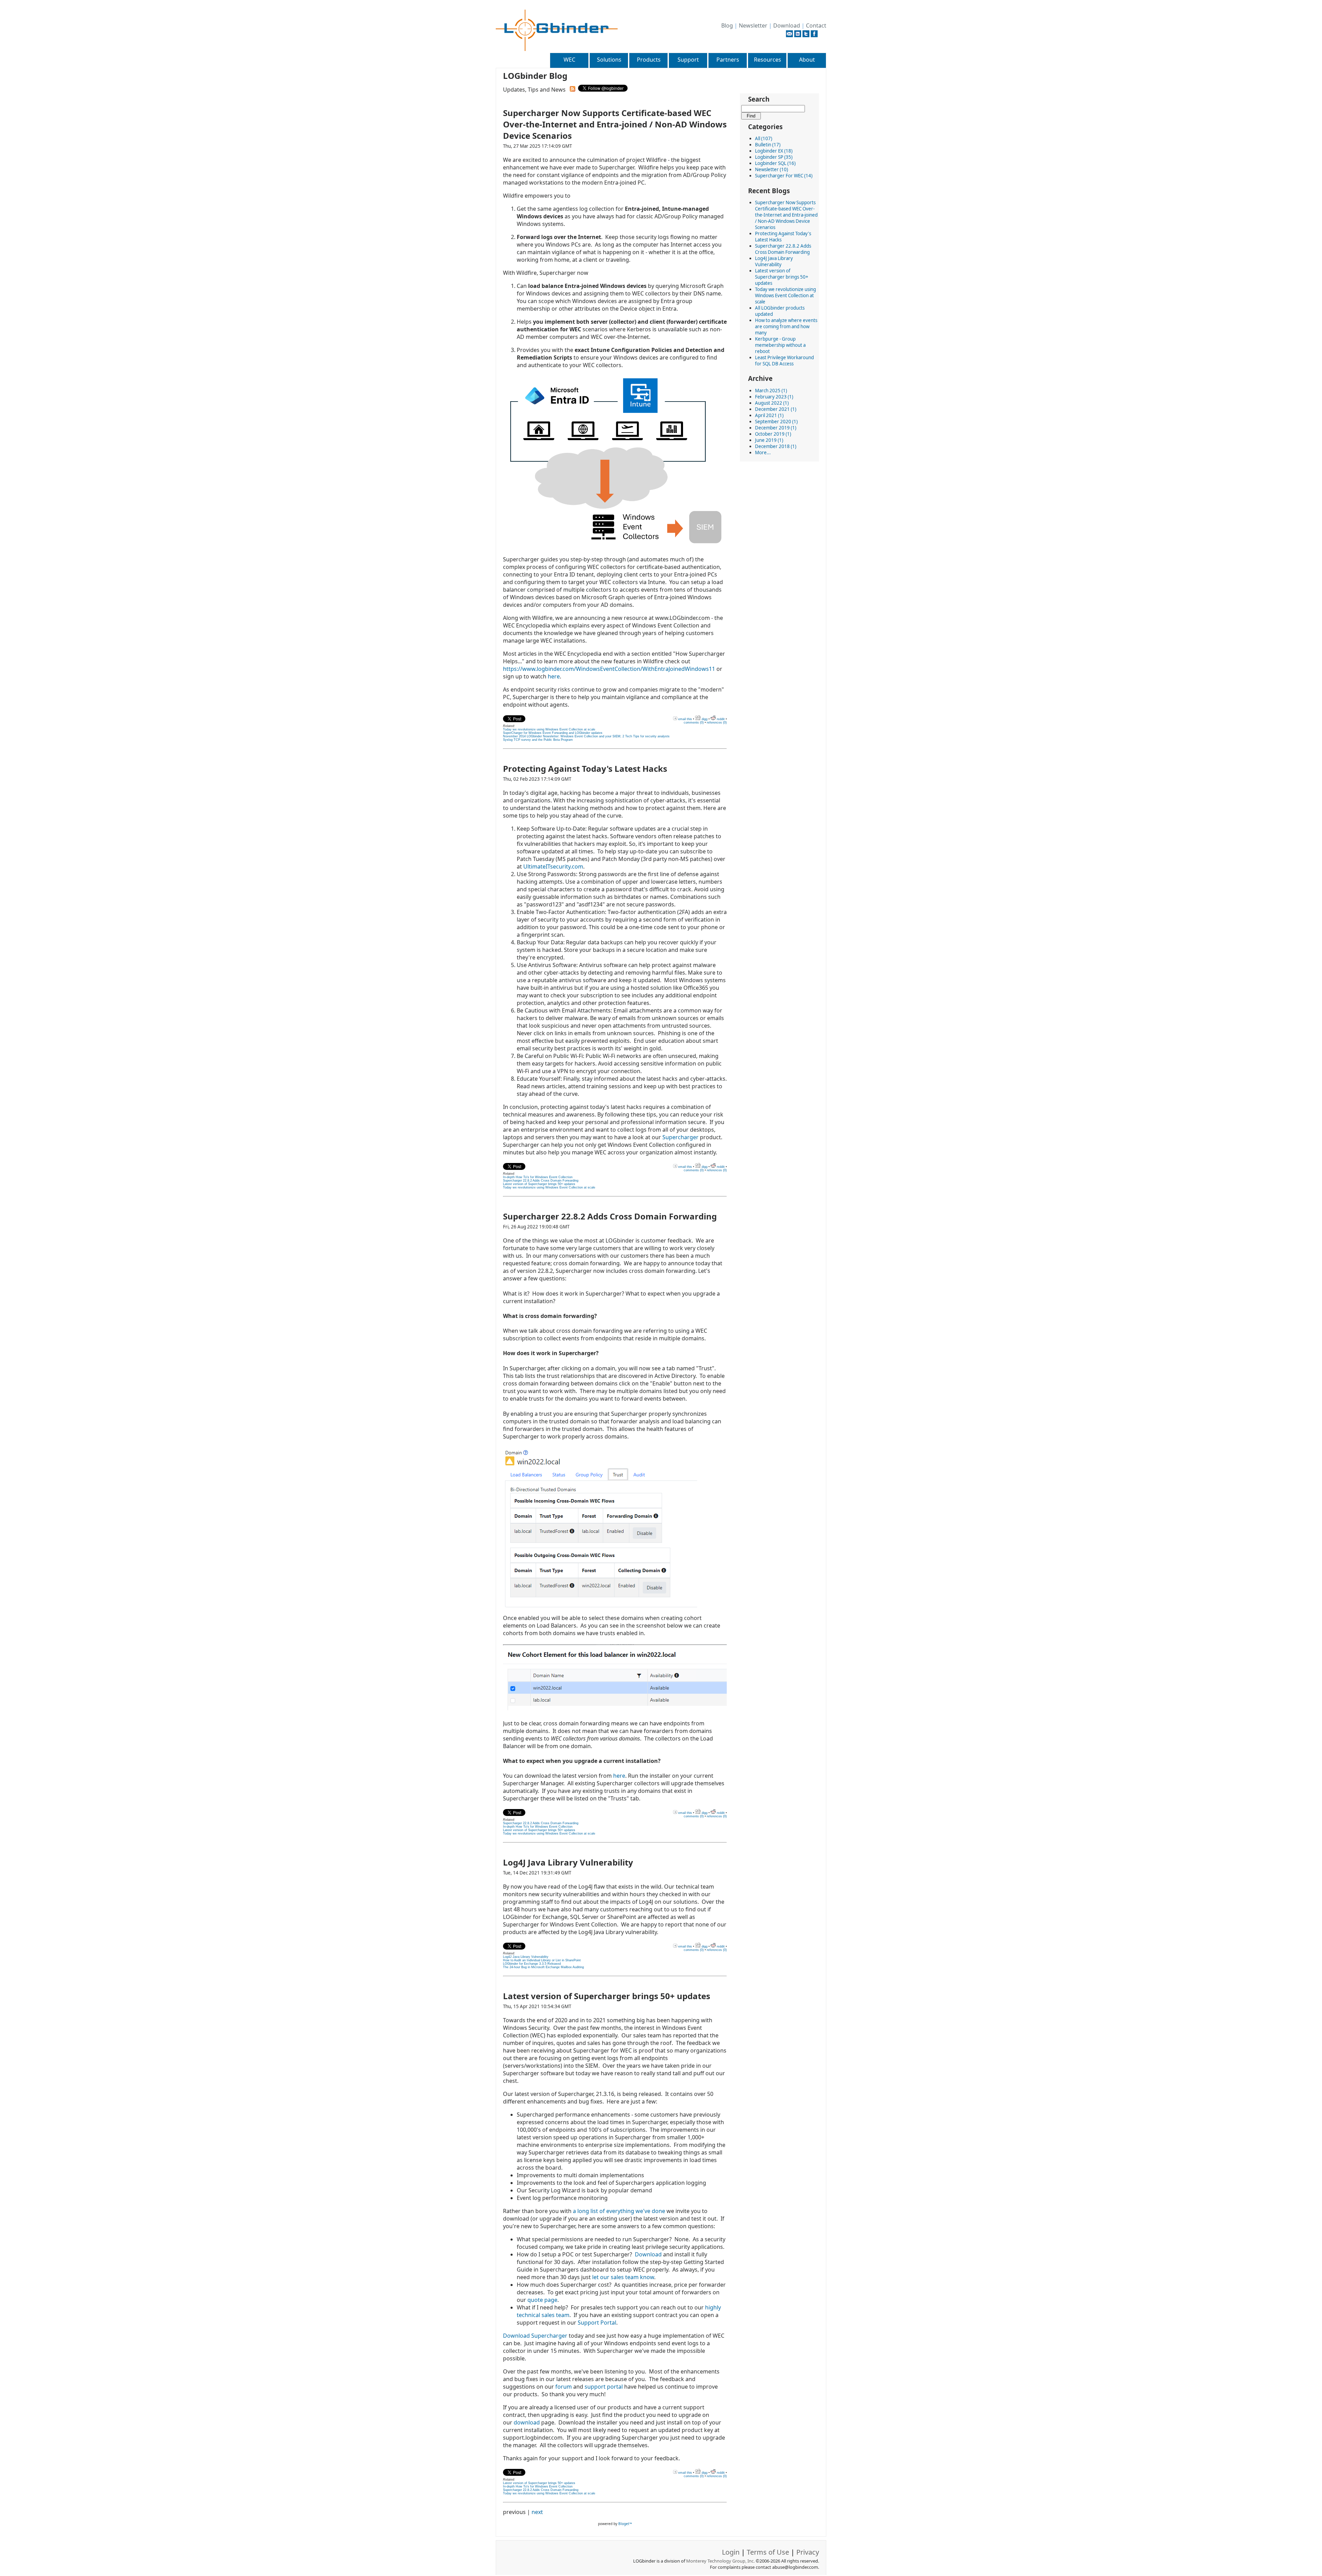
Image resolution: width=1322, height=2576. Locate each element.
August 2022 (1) (772, 403)
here (554, 676)
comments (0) (694, 723)
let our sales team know (623, 2277)
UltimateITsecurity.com (553, 866)
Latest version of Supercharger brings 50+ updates (782, 277)
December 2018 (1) (776, 446)
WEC (569, 60)
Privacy (808, 2552)
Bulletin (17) (768, 145)
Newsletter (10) (772, 169)
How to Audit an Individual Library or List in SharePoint (542, 1960)
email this (685, 719)
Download (787, 25)
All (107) (764, 138)
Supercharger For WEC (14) (784, 176)
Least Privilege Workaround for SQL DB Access (784, 361)
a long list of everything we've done (618, 2211)
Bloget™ (625, 2524)
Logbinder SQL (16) (775, 163)
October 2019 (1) (773, 434)
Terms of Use (768, 2552)
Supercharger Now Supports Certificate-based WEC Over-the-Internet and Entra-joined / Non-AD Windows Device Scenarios (786, 215)
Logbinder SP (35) (774, 157)
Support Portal (597, 2323)
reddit (720, 719)
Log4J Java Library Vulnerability (774, 261)
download (527, 2422)
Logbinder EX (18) (774, 151)
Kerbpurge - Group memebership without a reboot (780, 345)
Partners (728, 60)
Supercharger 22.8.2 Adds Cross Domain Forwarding (783, 249)
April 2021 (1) (769, 415)
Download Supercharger (535, 2336)
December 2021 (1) (776, 409)
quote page (542, 2300)
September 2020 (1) (776, 422)
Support (688, 60)
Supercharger (680, 1137)
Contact (816, 25)
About (807, 60)
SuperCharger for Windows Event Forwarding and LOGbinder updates (553, 733)
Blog (727, 25)
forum (564, 2387)
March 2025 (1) (771, 391)
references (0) (717, 723)
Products (649, 60)
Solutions (609, 60)
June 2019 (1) (769, 440)
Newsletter (753, 25)
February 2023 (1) (774, 397)
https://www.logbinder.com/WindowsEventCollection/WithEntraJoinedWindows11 (609, 669)
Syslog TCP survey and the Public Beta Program (538, 740)
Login (731, 2552)
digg (704, 719)
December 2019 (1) (776, 428)
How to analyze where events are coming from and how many (786, 326)
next (537, 2512)
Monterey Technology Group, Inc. (720, 2561)
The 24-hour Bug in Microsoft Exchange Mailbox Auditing (543, 1967)
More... (763, 453)
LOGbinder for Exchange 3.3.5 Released (532, 1964)
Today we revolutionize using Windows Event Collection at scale (785, 295)
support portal (604, 2387)
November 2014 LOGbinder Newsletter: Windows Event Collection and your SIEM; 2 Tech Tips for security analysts (586, 736)
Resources (768, 60)
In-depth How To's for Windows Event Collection (538, 1177)
